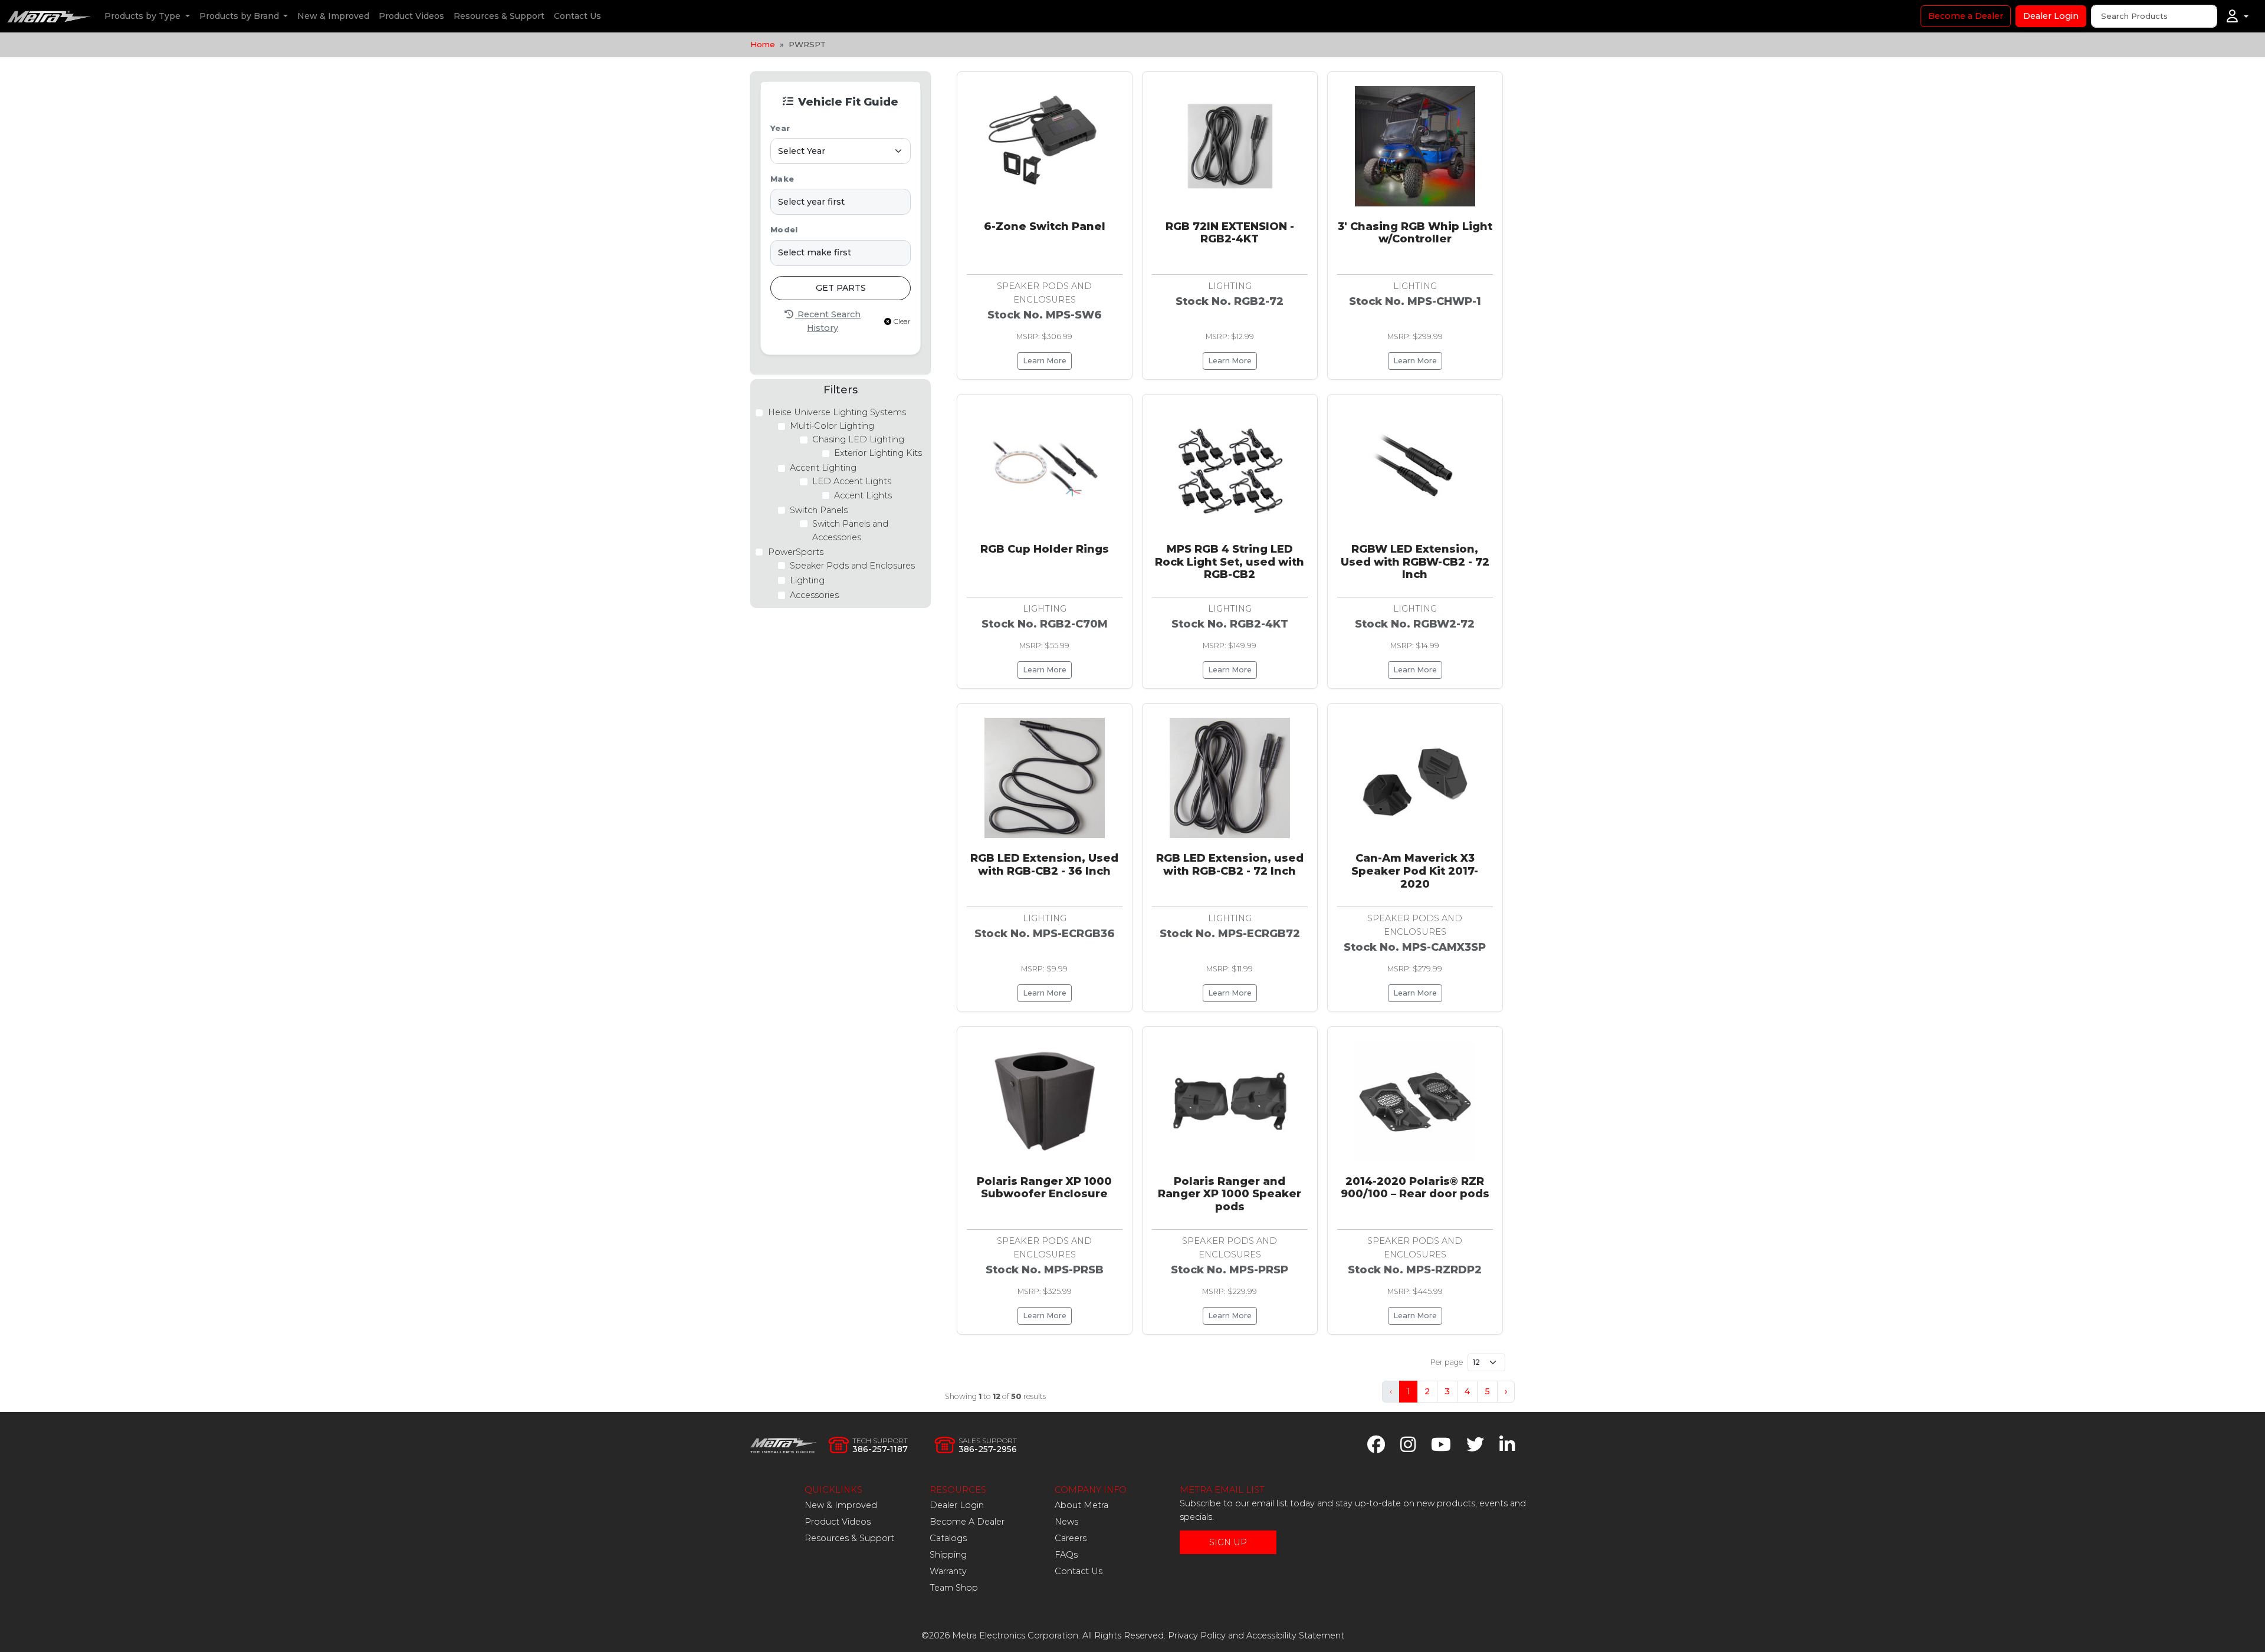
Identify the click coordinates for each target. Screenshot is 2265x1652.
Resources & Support (499, 16)
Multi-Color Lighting (832, 426)
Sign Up (1228, 1542)
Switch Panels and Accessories (850, 531)
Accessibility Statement (1295, 1635)
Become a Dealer (1966, 16)
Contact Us (577, 16)
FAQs (1066, 1555)
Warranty (948, 1571)
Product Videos (411, 16)
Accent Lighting (823, 468)
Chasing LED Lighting (858, 439)
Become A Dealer (967, 1522)
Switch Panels (819, 510)
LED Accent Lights (852, 481)
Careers (1071, 1538)
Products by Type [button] (144, 16)
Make (782, 179)
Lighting (807, 580)
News (1066, 1522)
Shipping (948, 1555)
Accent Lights (863, 495)
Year (780, 128)
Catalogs (948, 1538)
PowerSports (796, 552)
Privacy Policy (1197, 1635)
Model (784, 230)
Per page (1447, 1362)
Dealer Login (2051, 16)
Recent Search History (828, 321)
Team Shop (954, 1588)
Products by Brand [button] (240, 16)
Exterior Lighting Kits (878, 453)
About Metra (1081, 1505)
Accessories (814, 595)
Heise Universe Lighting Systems (837, 412)
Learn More (1045, 361)
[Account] (2238, 17)
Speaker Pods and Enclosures (852, 566)
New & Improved (333, 16)
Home (763, 44)
